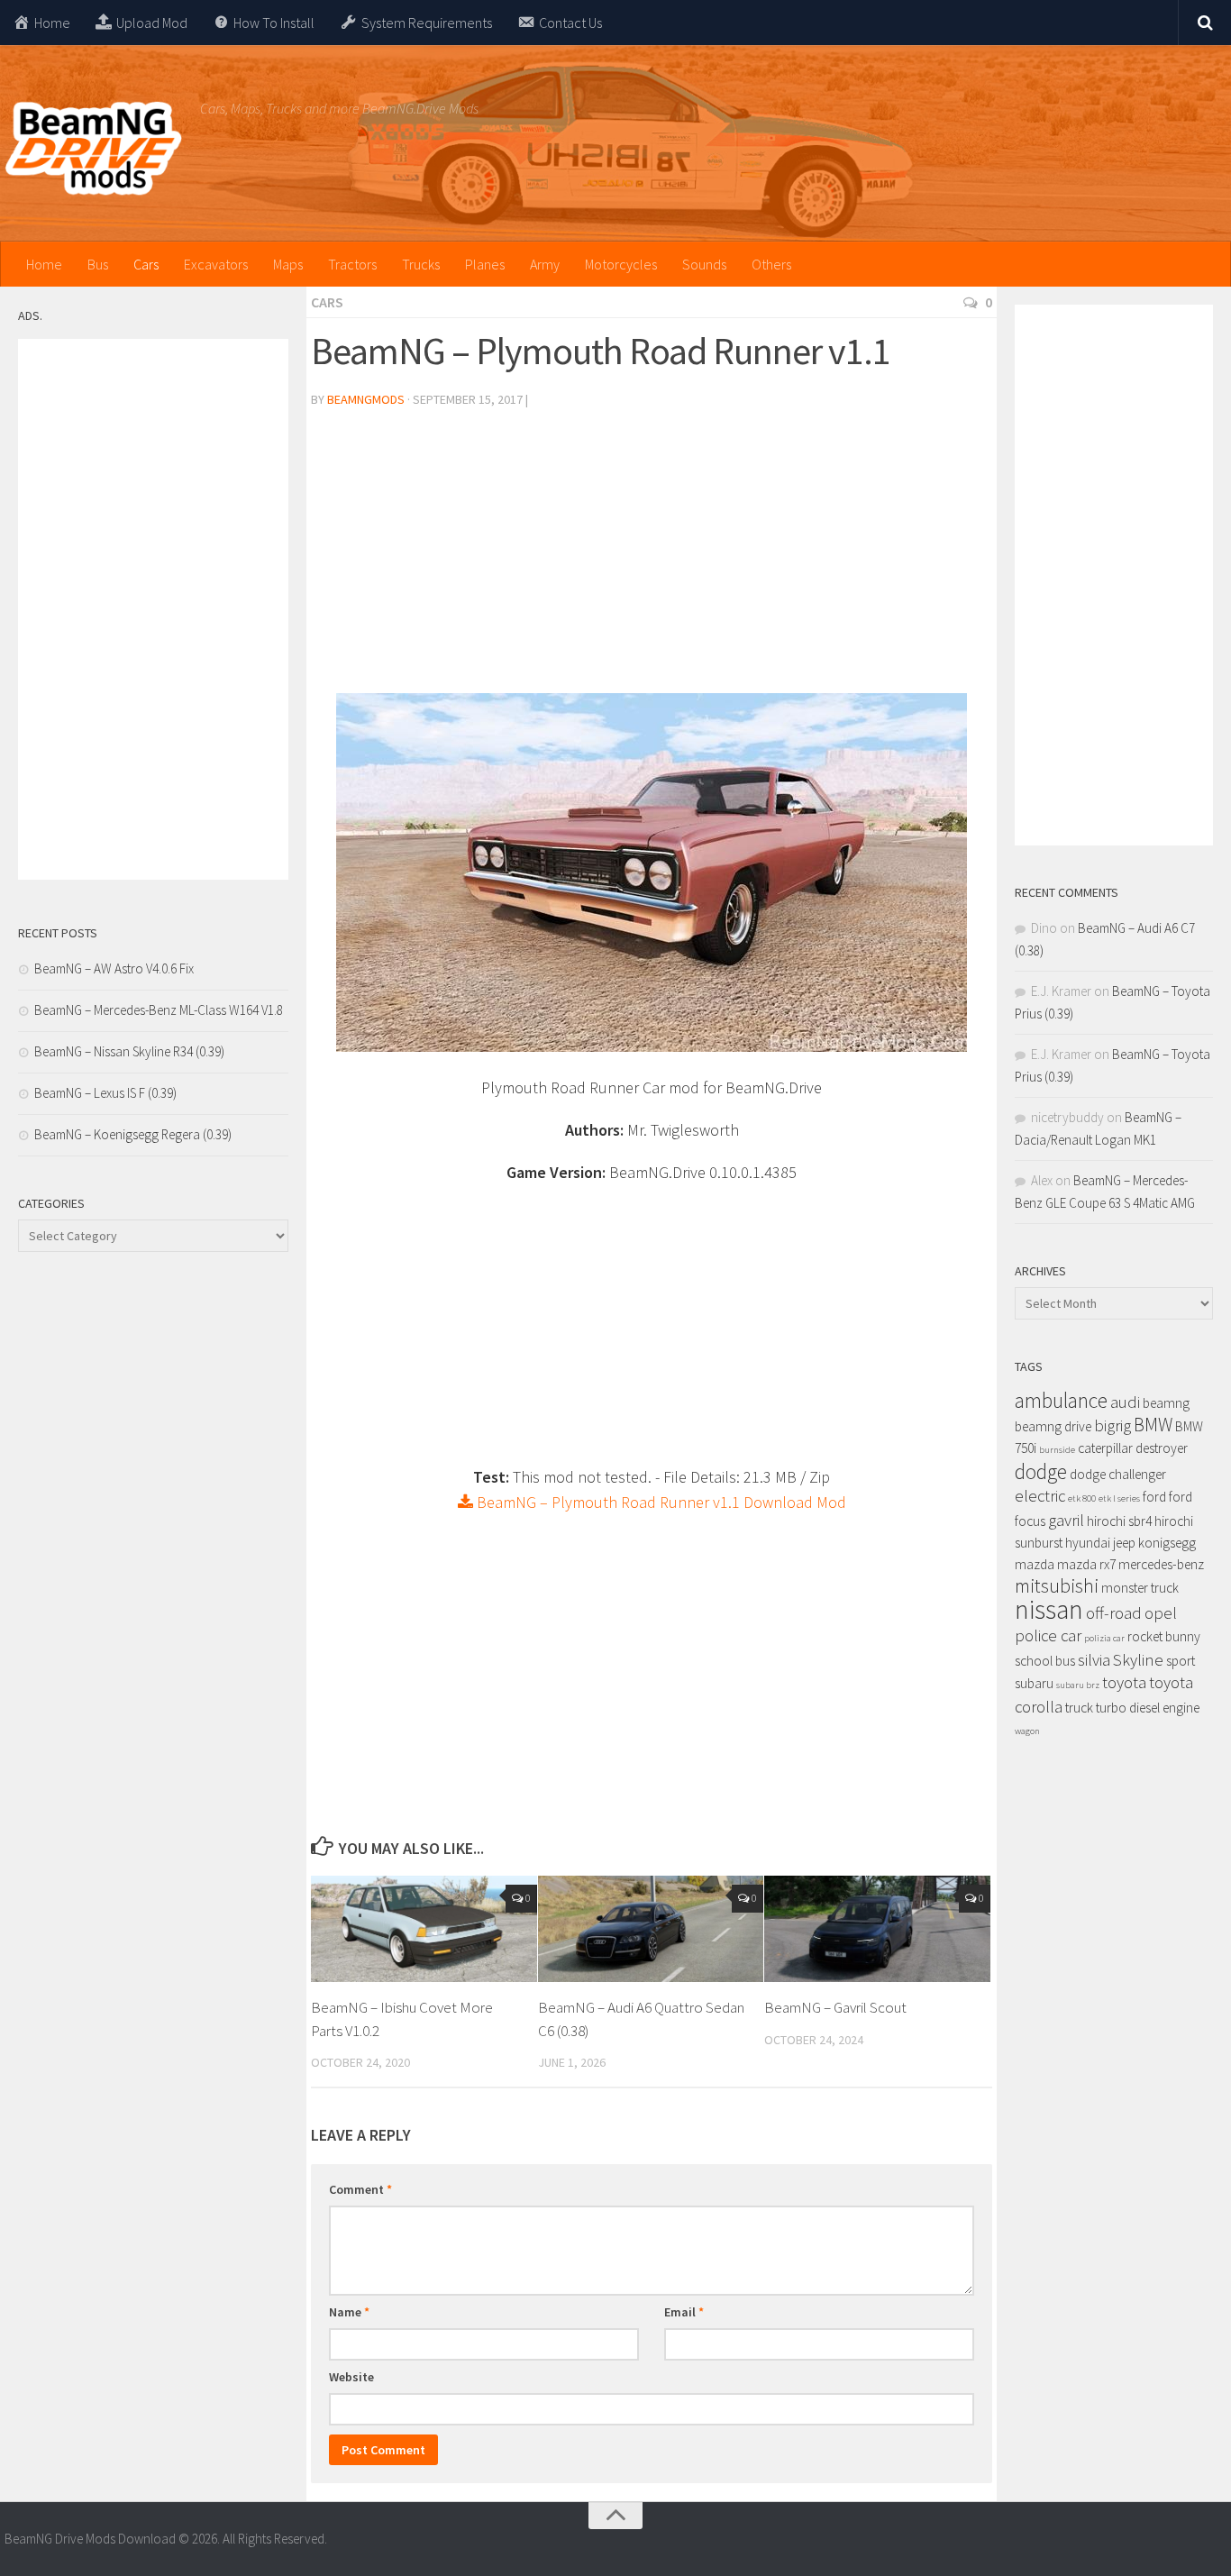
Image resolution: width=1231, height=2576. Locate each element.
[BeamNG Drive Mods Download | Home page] (93, 149)
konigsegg (1167, 1543)
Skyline (1138, 1660)
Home (44, 264)
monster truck (1140, 1588)
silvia (1094, 1660)
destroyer (1162, 1448)
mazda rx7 (1086, 1564)
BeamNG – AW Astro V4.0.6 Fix (114, 968)
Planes (485, 264)
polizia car (1104, 1638)
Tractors (352, 264)
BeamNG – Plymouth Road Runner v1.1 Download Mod (660, 1502)
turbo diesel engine (1148, 1708)
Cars (146, 264)
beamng (1166, 1403)
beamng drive (1053, 1426)
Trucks (421, 264)
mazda (1035, 1564)
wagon (1027, 1731)
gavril (1066, 1520)
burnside (1057, 1450)
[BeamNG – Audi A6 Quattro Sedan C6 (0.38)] (651, 1929)
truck (1079, 1708)
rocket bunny (1164, 1636)
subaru (1034, 1683)
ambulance (1061, 1400)
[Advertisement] (652, 558)
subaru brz (1078, 1685)
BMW (1153, 1425)
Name (349, 2312)
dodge (1041, 1471)
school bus (1045, 1661)
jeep (1124, 1543)
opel (1161, 1613)
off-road (1114, 1613)
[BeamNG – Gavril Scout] (877, 1929)
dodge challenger (1118, 1474)
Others (771, 264)
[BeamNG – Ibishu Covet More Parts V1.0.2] (424, 1929)
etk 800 (1082, 1498)
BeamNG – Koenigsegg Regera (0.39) (133, 1134)
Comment (360, 2189)
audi (1125, 1402)
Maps (288, 264)
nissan (1049, 1609)
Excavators (216, 264)
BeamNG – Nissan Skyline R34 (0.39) (129, 1051)
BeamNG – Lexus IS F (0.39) (105, 1093)
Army (545, 264)
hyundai (1088, 1543)
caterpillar (1105, 1448)
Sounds (704, 264)
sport (1181, 1661)
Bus (98, 264)
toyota (1124, 1682)
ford (1154, 1497)
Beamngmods (366, 399)
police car (1048, 1635)
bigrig (1112, 1425)
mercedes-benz (1161, 1564)
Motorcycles (621, 264)
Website (351, 2377)
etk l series (1119, 1498)
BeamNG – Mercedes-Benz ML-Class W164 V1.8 (159, 1010)
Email (684, 2312)
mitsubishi (1057, 1586)
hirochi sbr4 (1119, 1521)
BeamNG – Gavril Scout (835, 2007)
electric (1040, 1496)
